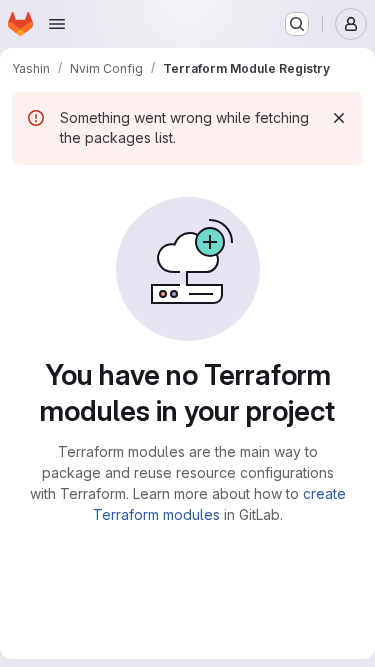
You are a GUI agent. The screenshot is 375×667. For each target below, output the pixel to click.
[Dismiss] (339, 118)
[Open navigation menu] (57, 24)
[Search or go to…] (297, 24)
